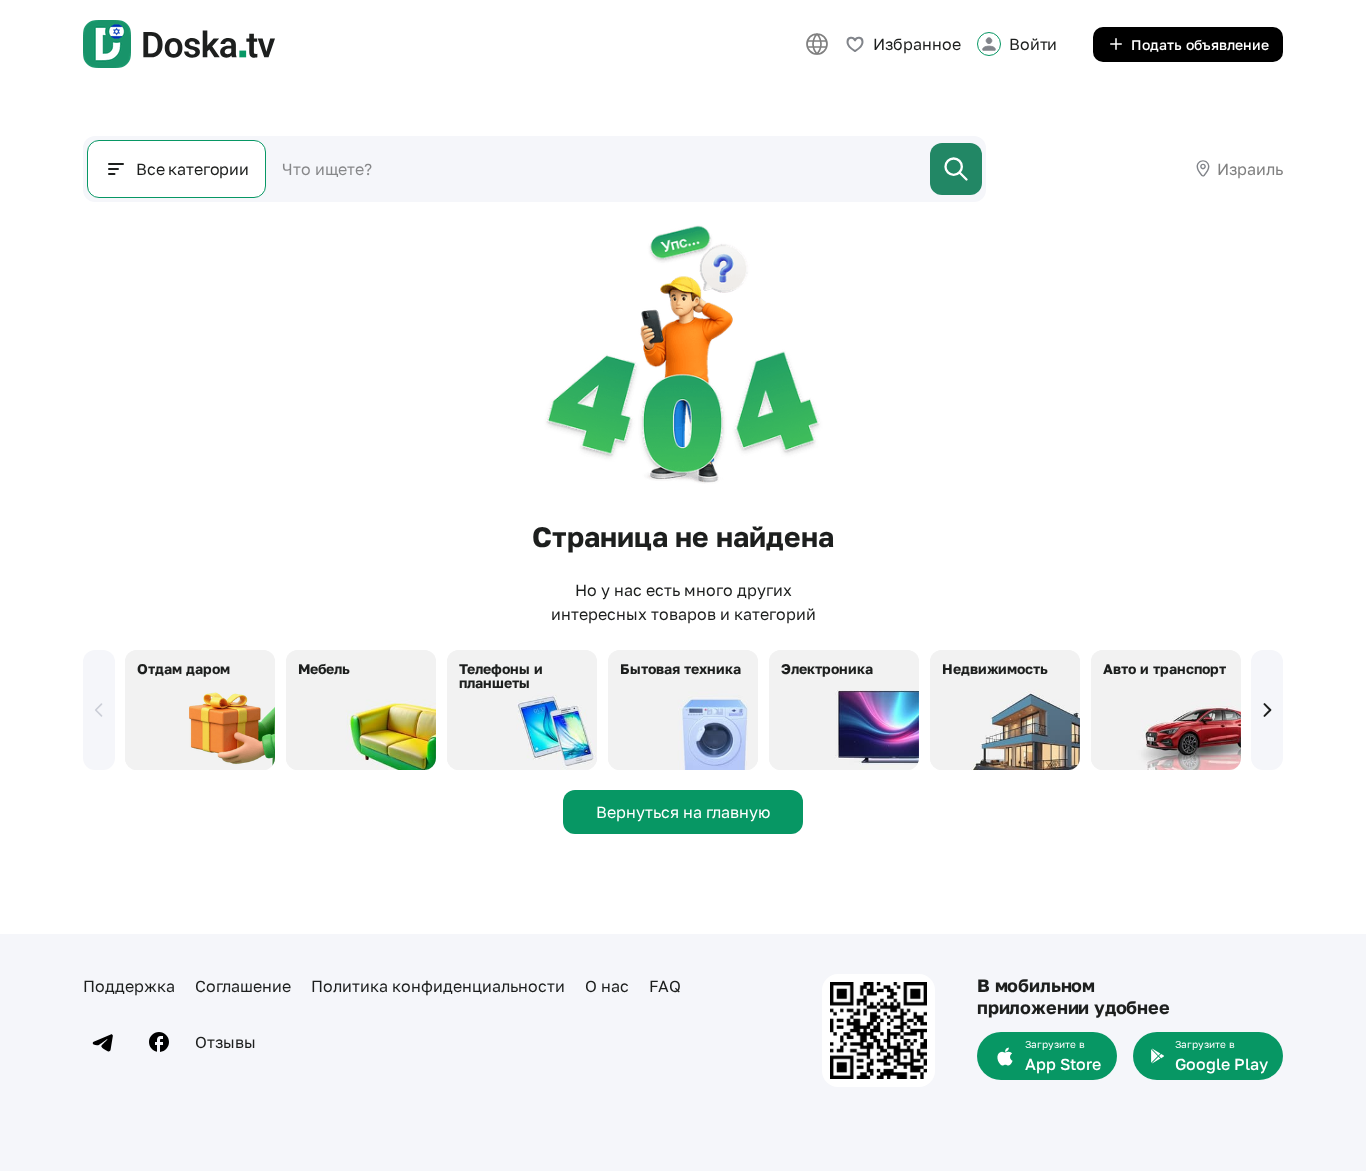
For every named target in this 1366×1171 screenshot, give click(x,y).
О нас (607, 986)
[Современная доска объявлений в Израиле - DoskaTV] (179, 44)
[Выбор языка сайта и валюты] (817, 44)
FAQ (665, 986)
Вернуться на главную (683, 812)
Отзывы (225, 1042)
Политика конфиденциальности (438, 986)
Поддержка (129, 986)
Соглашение (243, 986)
